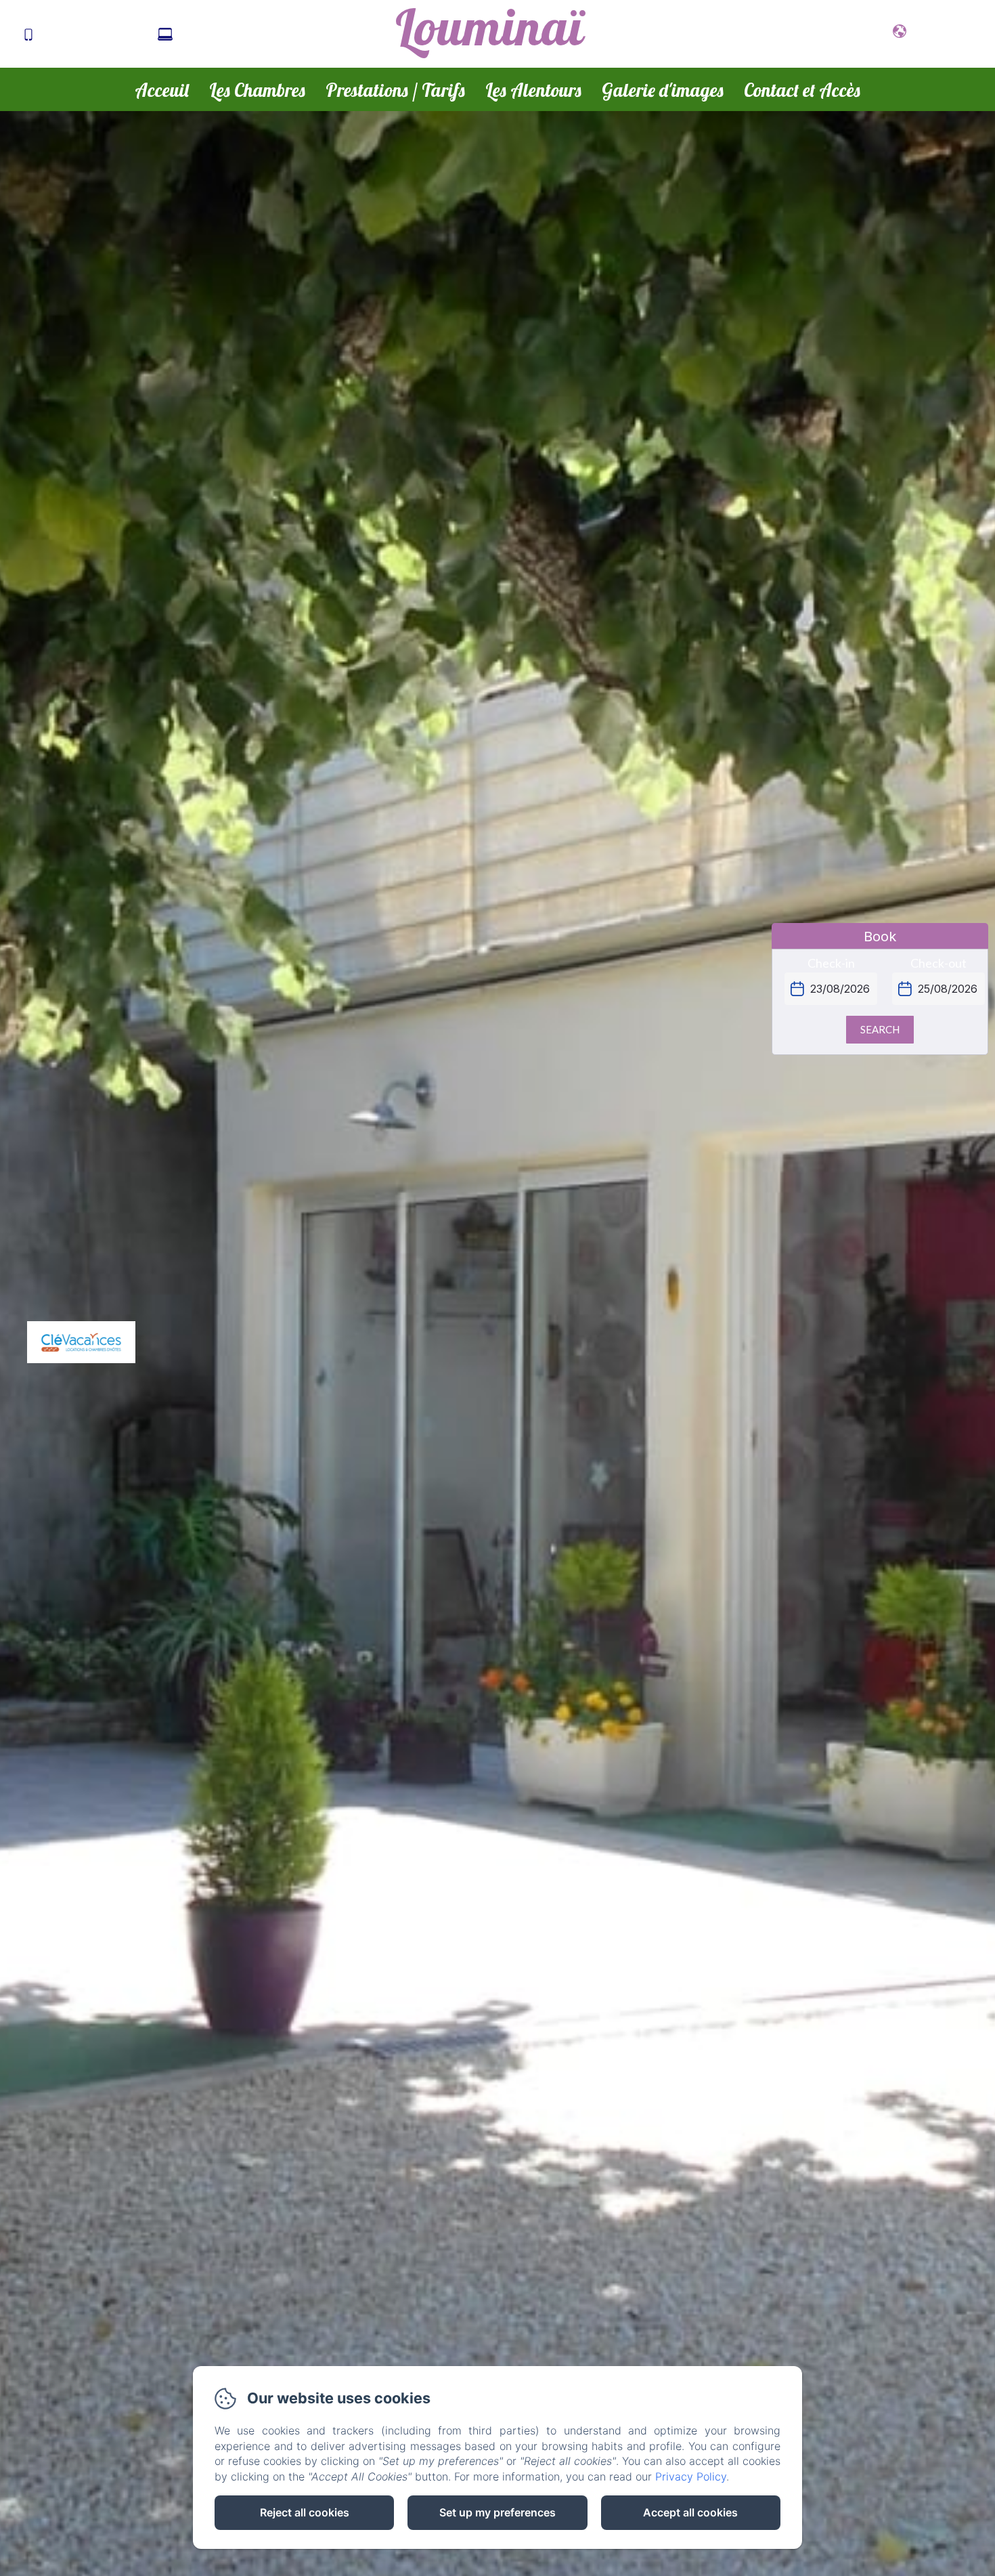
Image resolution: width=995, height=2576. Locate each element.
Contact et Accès (802, 90)
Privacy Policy (691, 2476)
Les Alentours (533, 90)
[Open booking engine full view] (880, 1002)
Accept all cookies (690, 2512)
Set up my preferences (497, 2512)
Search (880, 1029)
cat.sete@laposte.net (237, 35)
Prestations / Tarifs (395, 90)
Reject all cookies (305, 2512)
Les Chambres (257, 90)
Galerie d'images (663, 90)
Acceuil (162, 90)
